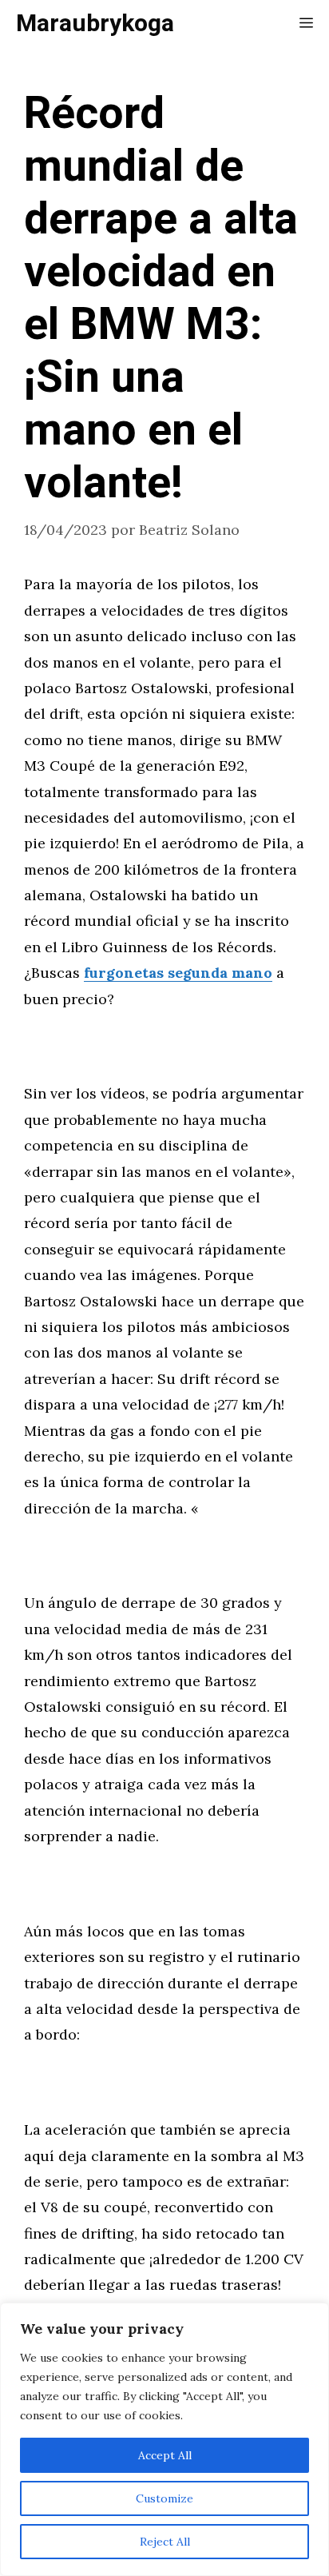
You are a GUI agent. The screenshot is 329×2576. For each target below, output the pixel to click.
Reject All (165, 2542)
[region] (164, 2439)
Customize (164, 2498)
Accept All (165, 2455)
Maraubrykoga (95, 24)
